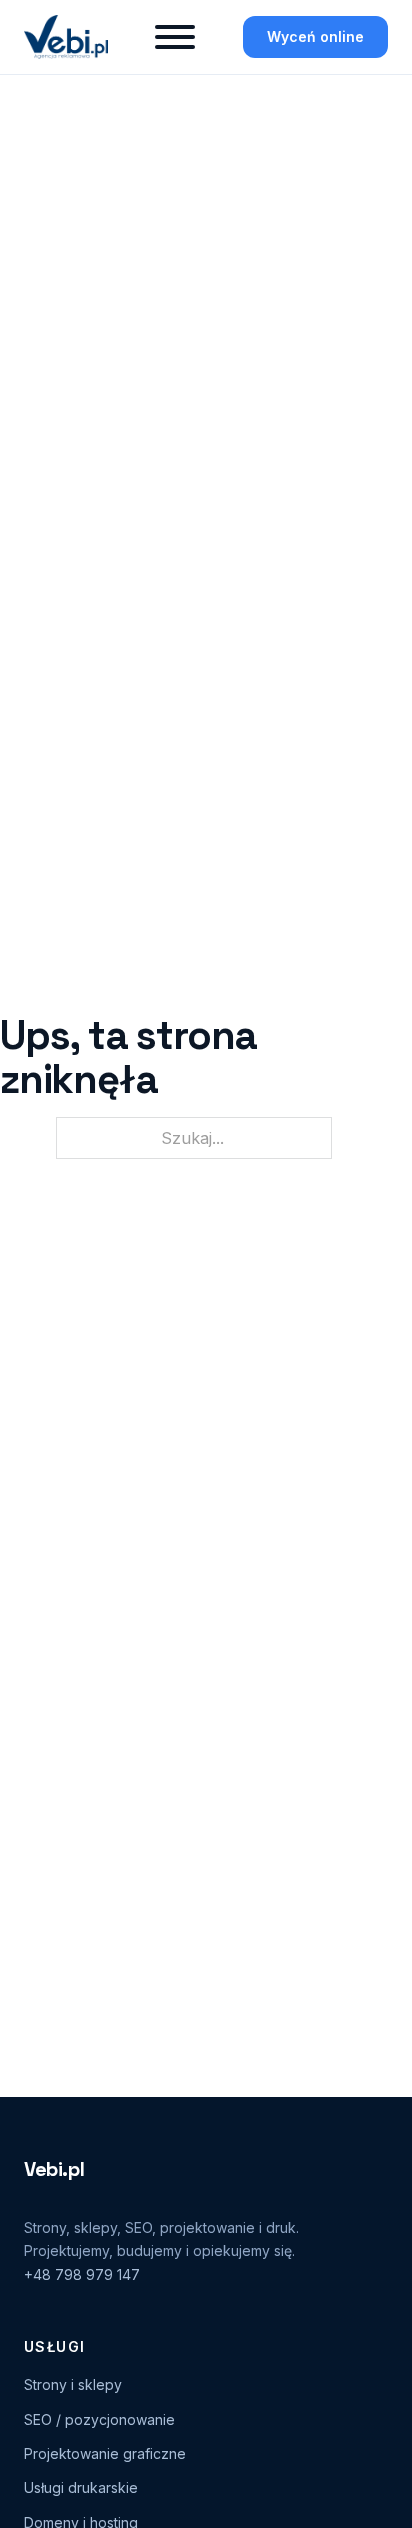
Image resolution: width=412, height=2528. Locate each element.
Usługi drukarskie (81, 2487)
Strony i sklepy (73, 2384)
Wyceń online (315, 36)
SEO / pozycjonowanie (99, 2419)
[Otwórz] (175, 37)
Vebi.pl (54, 2169)
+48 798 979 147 (82, 2274)
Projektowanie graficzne (105, 2453)
